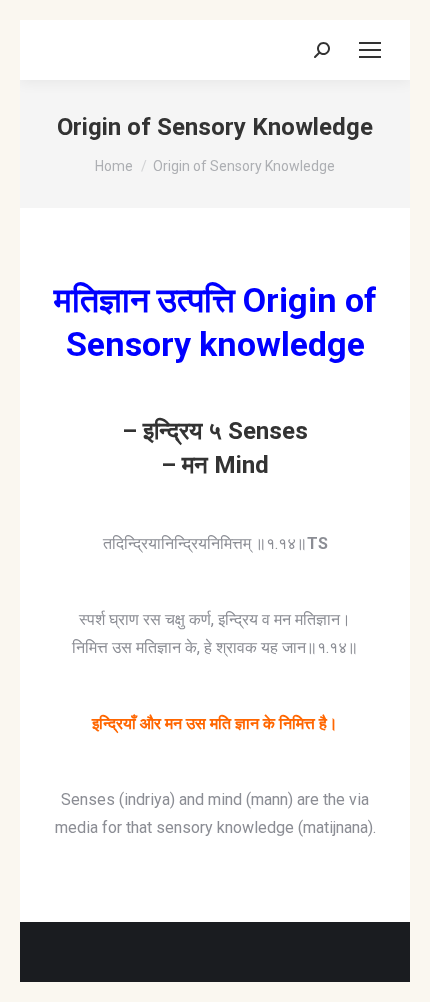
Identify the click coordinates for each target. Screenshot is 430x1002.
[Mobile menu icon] (370, 50)
